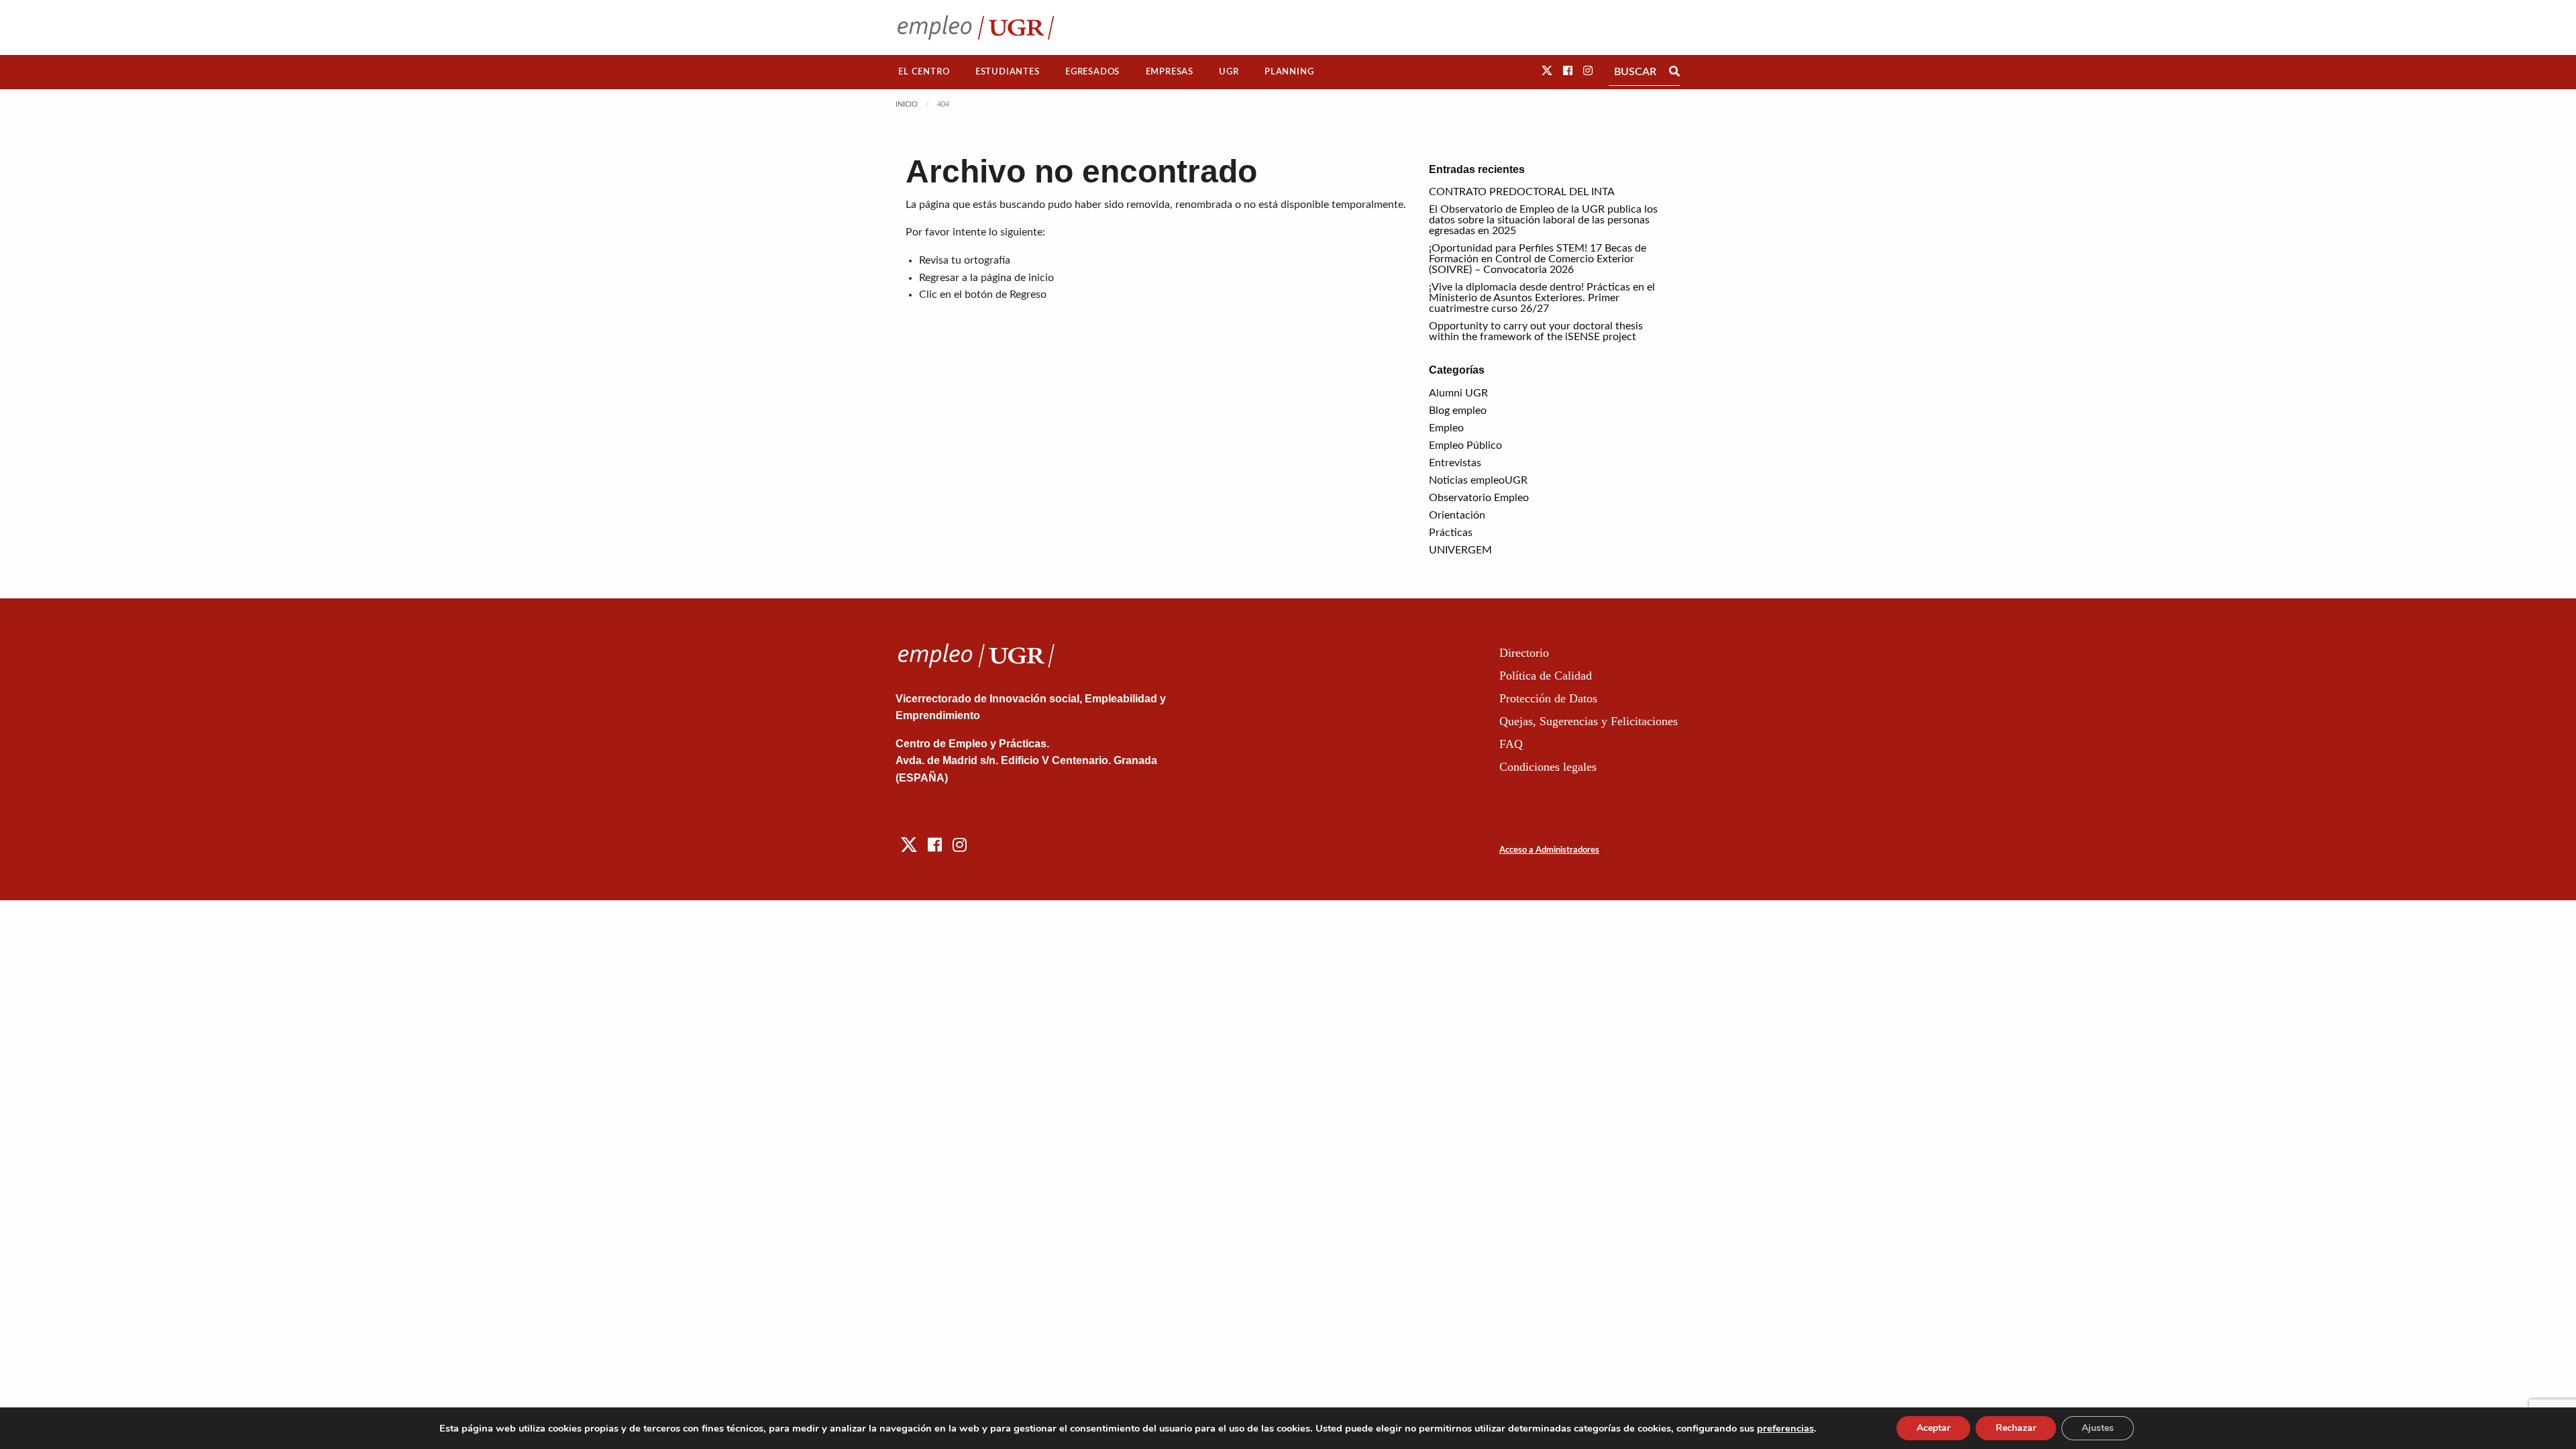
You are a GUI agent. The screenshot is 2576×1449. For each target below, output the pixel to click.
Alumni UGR (1458, 393)
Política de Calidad (1546, 676)
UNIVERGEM (1460, 550)
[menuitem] (924, 72)
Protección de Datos (1548, 698)
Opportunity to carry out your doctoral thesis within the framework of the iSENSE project (1536, 331)
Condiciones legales (1548, 767)
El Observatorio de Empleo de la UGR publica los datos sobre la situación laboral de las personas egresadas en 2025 (1543, 220)
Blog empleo (1458, 411)
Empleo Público (1465, 445)
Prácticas (1451, 533)
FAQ (1511, 744)
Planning (1289, 72)
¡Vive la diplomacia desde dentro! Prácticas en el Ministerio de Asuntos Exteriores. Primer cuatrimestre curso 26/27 (1542, 298)
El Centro (924, 72)
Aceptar (1933, 1428)
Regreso (1028, 294)
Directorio (1524, 653)
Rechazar (2016, 1428)
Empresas (1170, 72)
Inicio (907, 104)
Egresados (1092, 72)
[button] (1547, 71)
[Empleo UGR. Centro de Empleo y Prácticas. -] (976, 27)
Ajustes (2098, 1428)
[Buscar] (1674, 72)
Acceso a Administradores (1549, 850)
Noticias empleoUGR (1478, 480)
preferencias (1785, 1428)
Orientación (1457, 515)
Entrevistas (1455, 463)
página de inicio (1017, 278)
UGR (1229, 72)
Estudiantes (1008, 72)
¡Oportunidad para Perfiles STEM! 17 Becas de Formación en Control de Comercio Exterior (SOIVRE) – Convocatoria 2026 (1538, 259)
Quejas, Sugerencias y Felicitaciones (1589, 721)
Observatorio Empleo (1479, 498)
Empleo (1446, 428)
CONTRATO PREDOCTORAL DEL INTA (1522, 192)
